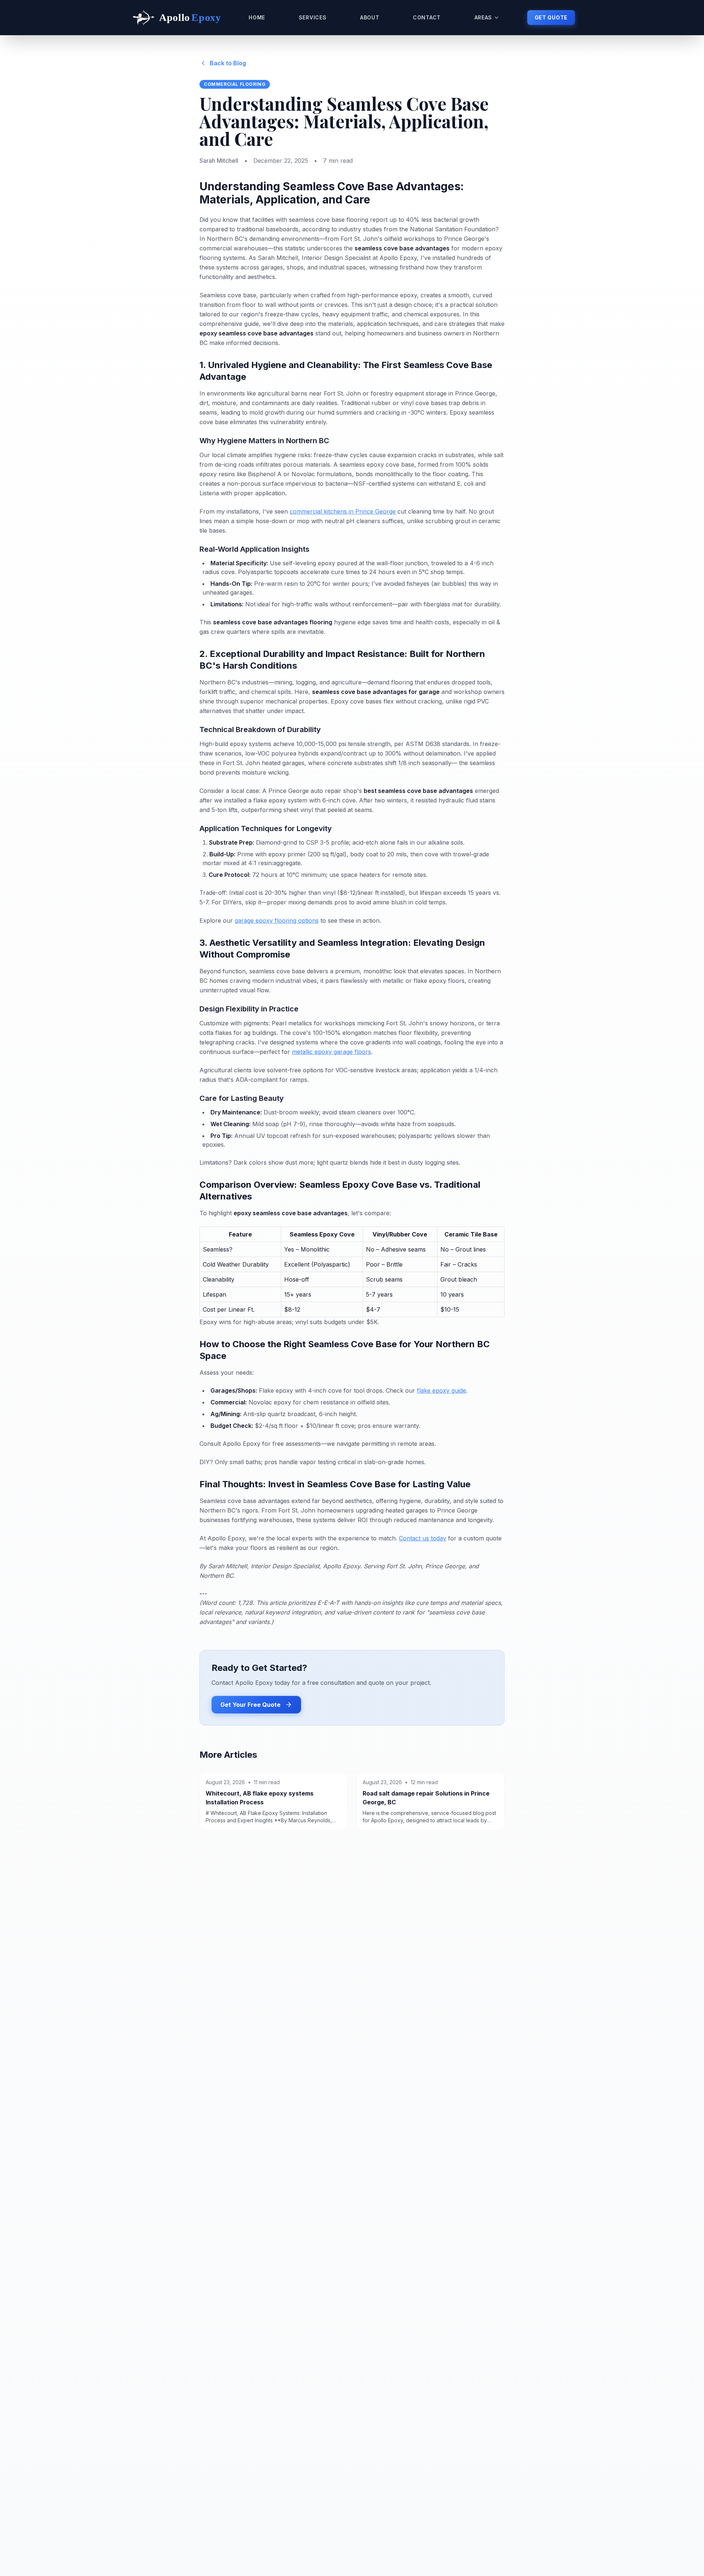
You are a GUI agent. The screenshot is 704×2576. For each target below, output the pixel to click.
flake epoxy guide (441, 1390)
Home (257, 17)
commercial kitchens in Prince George (343, 511)
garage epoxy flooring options (277, 920)
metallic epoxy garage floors (331, 1052)
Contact (427, 17)
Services (313, 17)
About (370, 17)
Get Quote (551, 17)
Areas (483, 17)
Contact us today (423, 1538)
